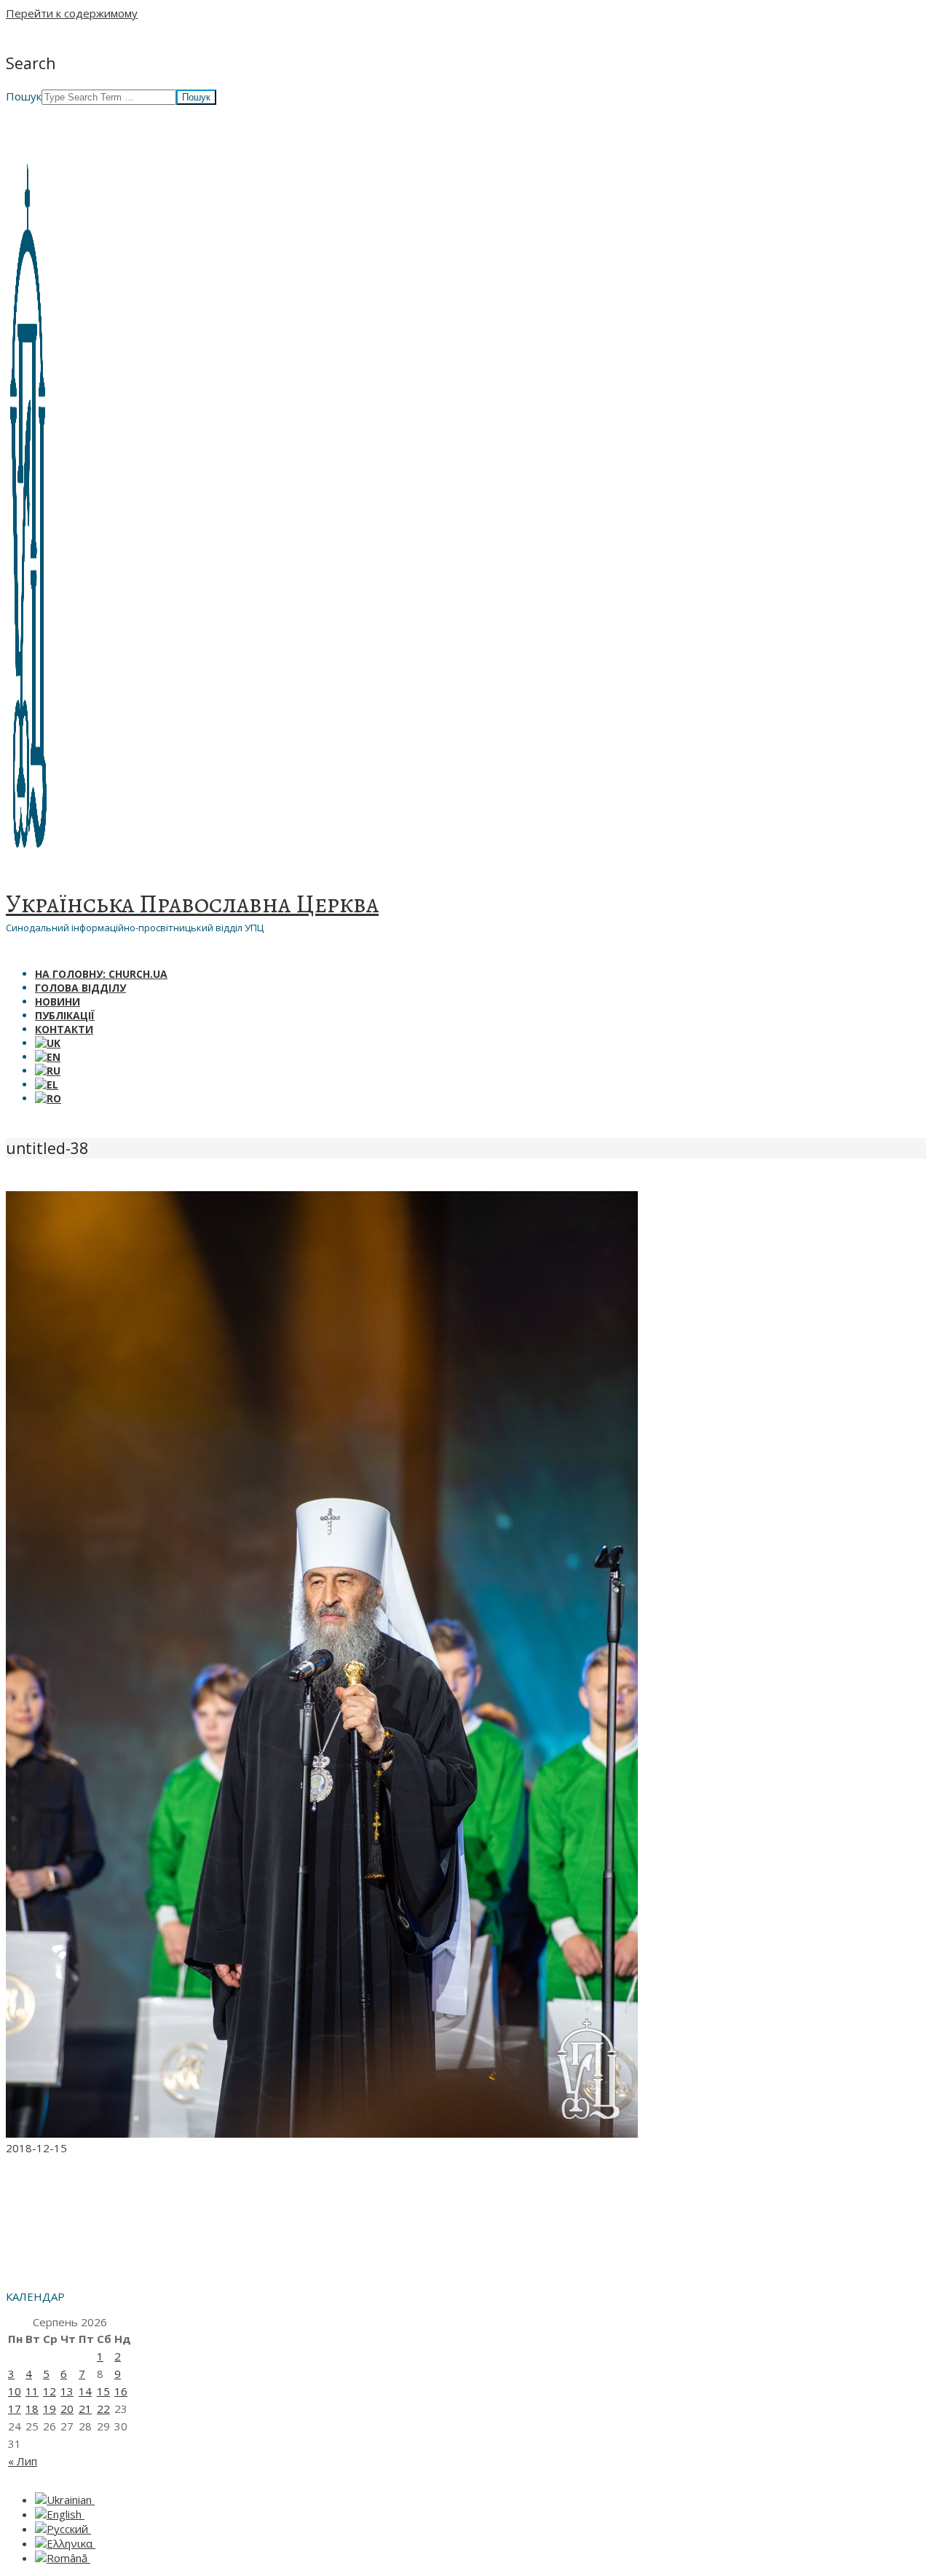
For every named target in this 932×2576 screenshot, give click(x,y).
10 (15, 2391)
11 (32, 2391)
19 (50, 2409)
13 (67, 2391)
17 (15, 2409)
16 (121, 2391)
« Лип (23, 2461)
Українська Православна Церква (192, 904)
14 (85, 2391)
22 (103, 2409)
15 (103, 2391)
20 (67, 2409)
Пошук (24, 96)
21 (85, 2409)
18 (32, 2409)
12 (50, 2391)
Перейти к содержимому (72, 13)
